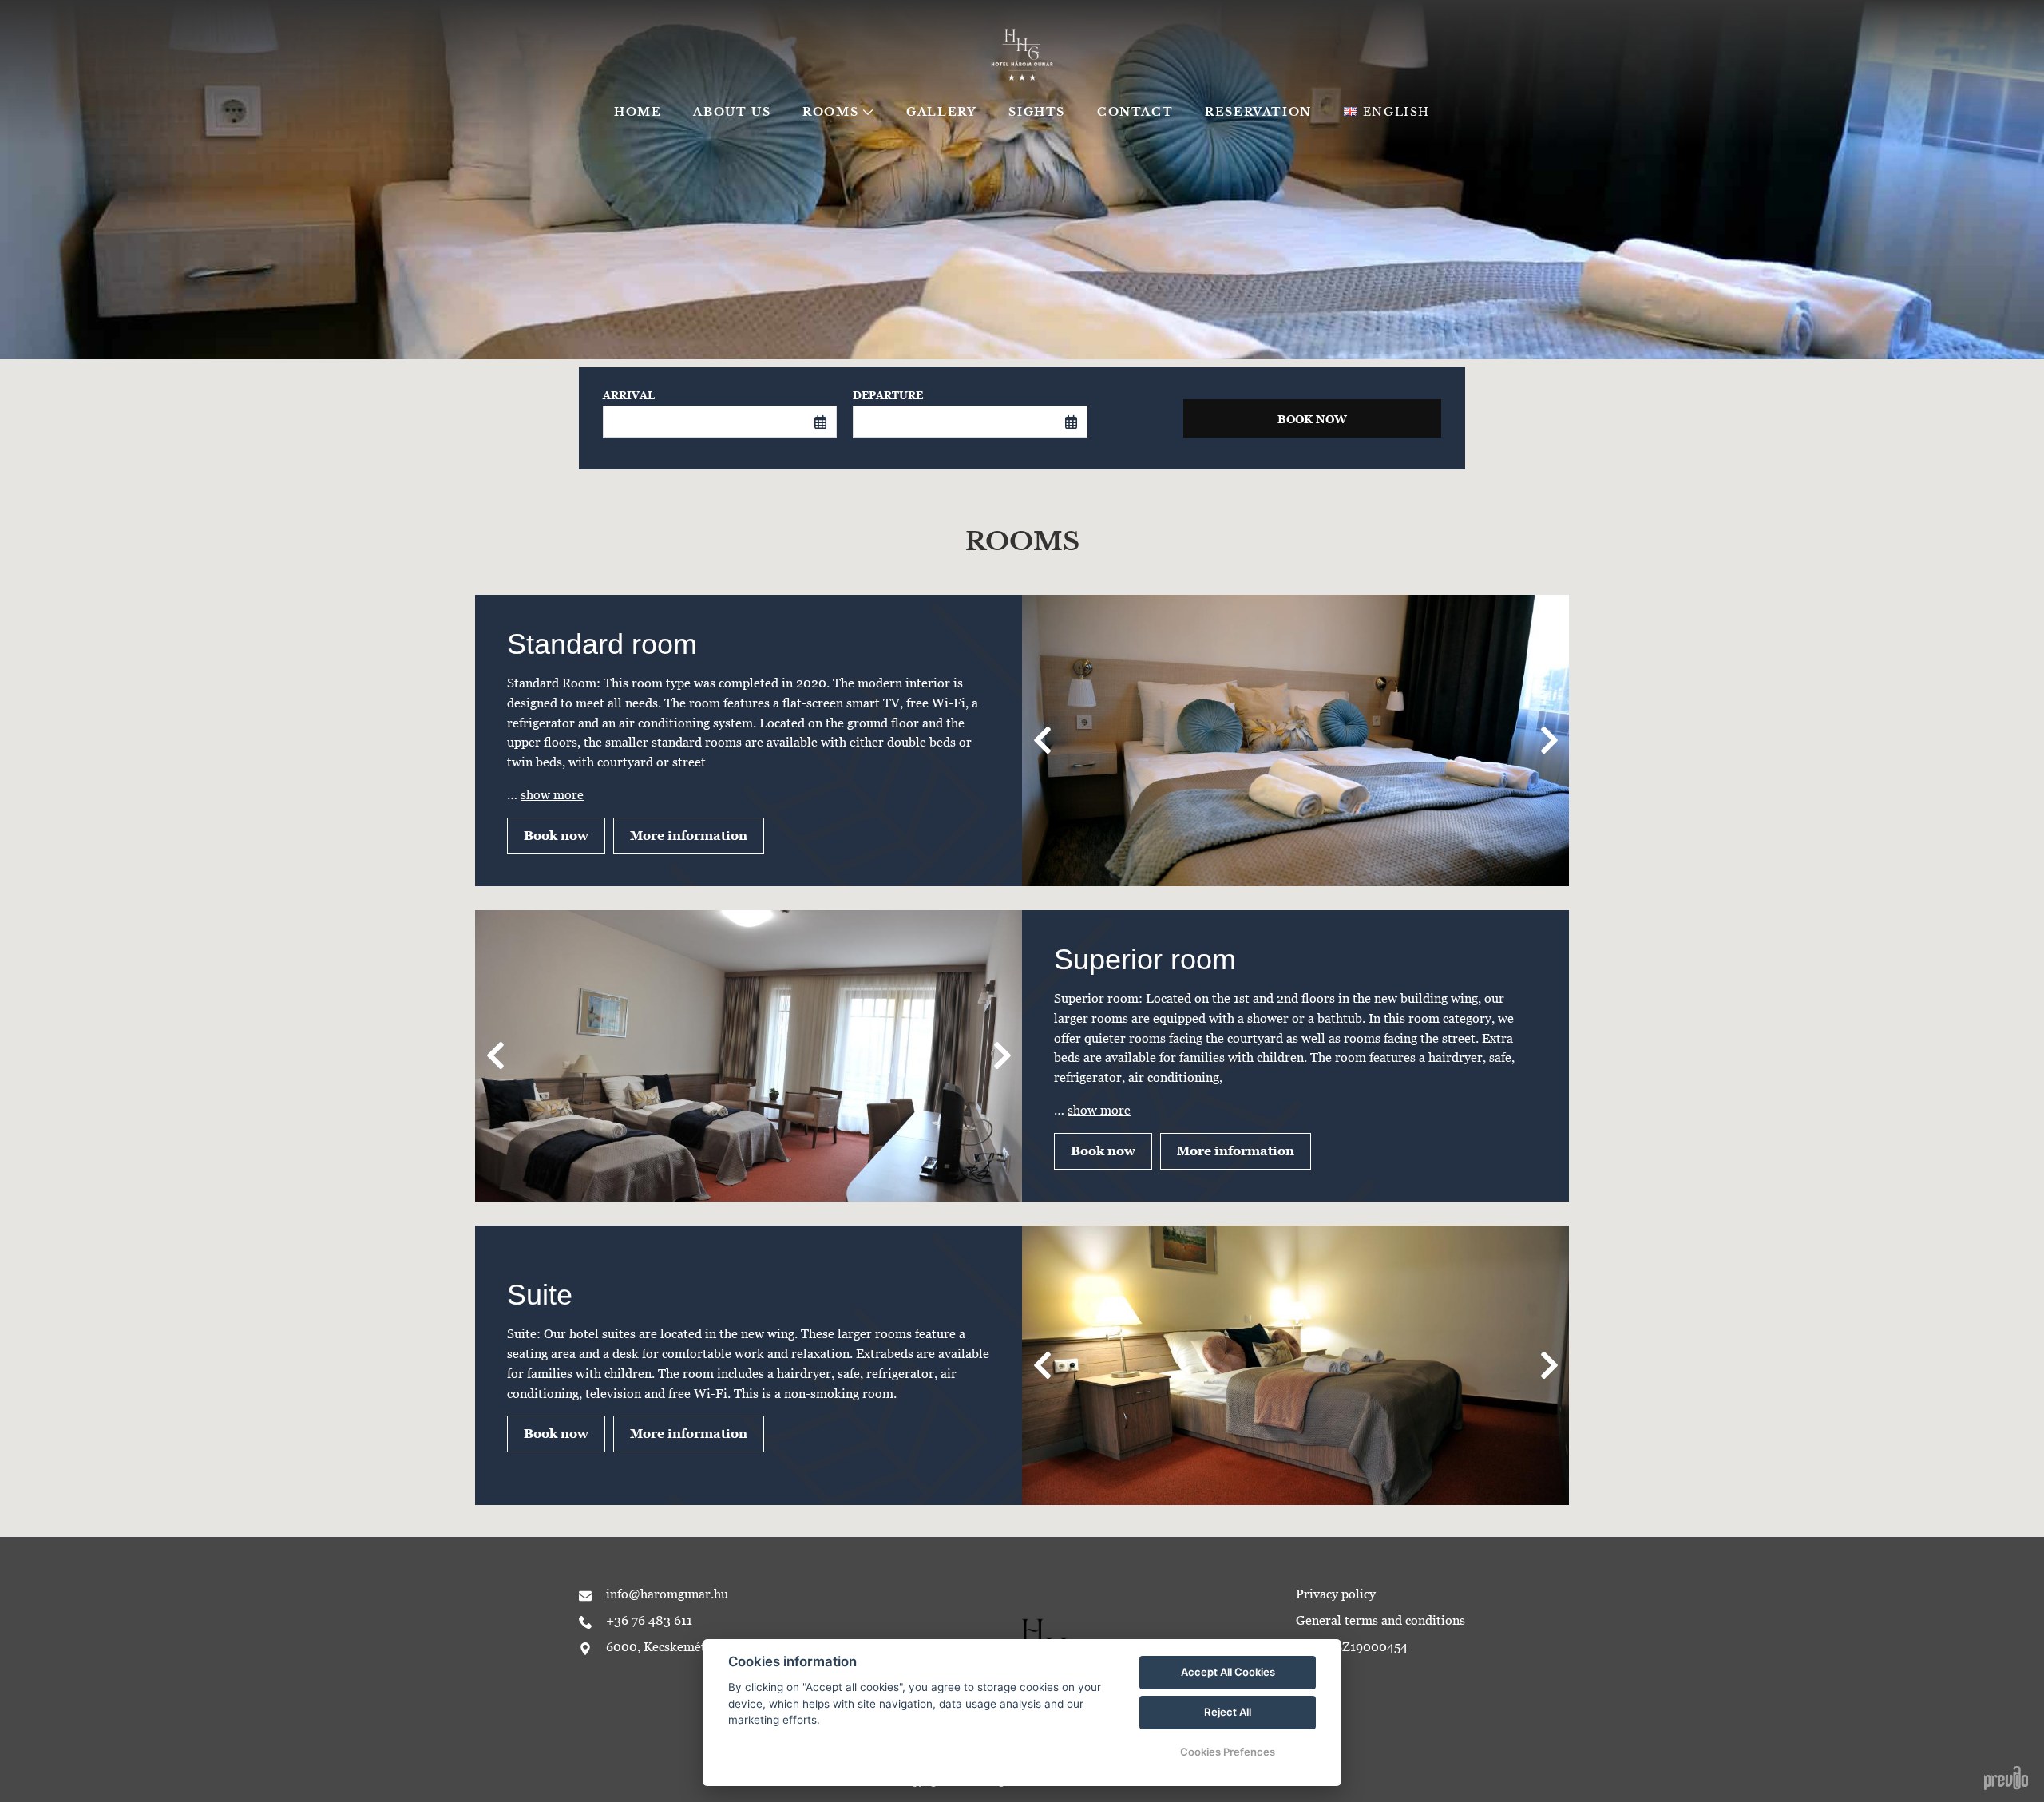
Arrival (629, 396)
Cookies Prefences (1228, 1752)
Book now (556, 836)
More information (689, 836)
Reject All (1228, 1712)
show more (552, 795)
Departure (888, 396)
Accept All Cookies (1228, 1672)
